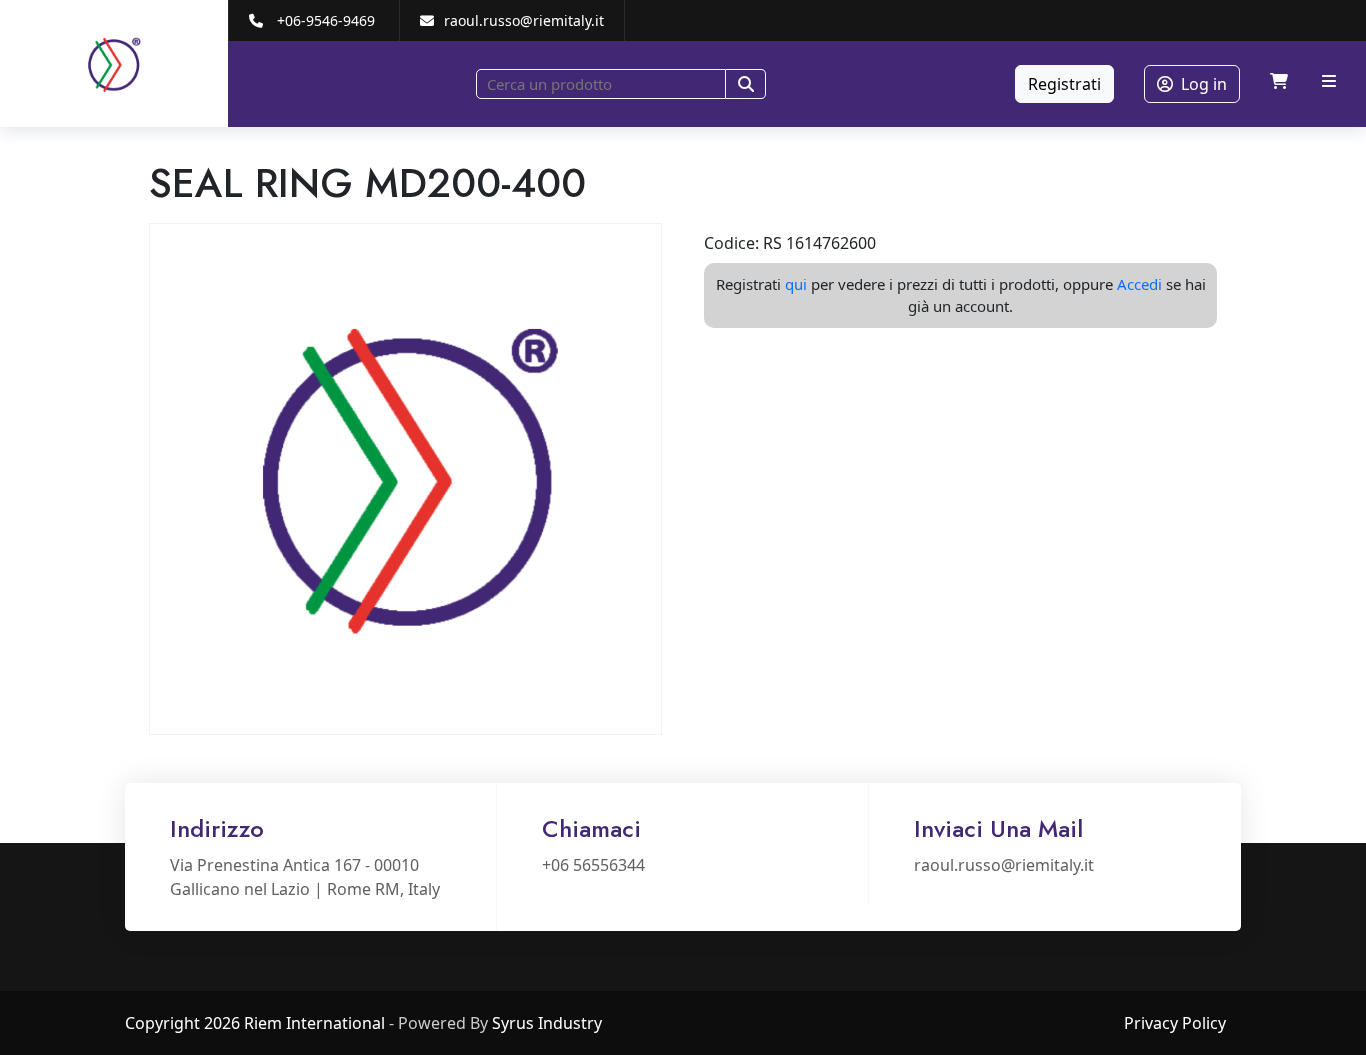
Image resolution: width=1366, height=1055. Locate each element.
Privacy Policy (1175, 1023)
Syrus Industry (547, 1023)
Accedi (1139, 284)
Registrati (1064, 84)
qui (796, 284)
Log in (1204, 84)
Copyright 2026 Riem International (255, 1023)
